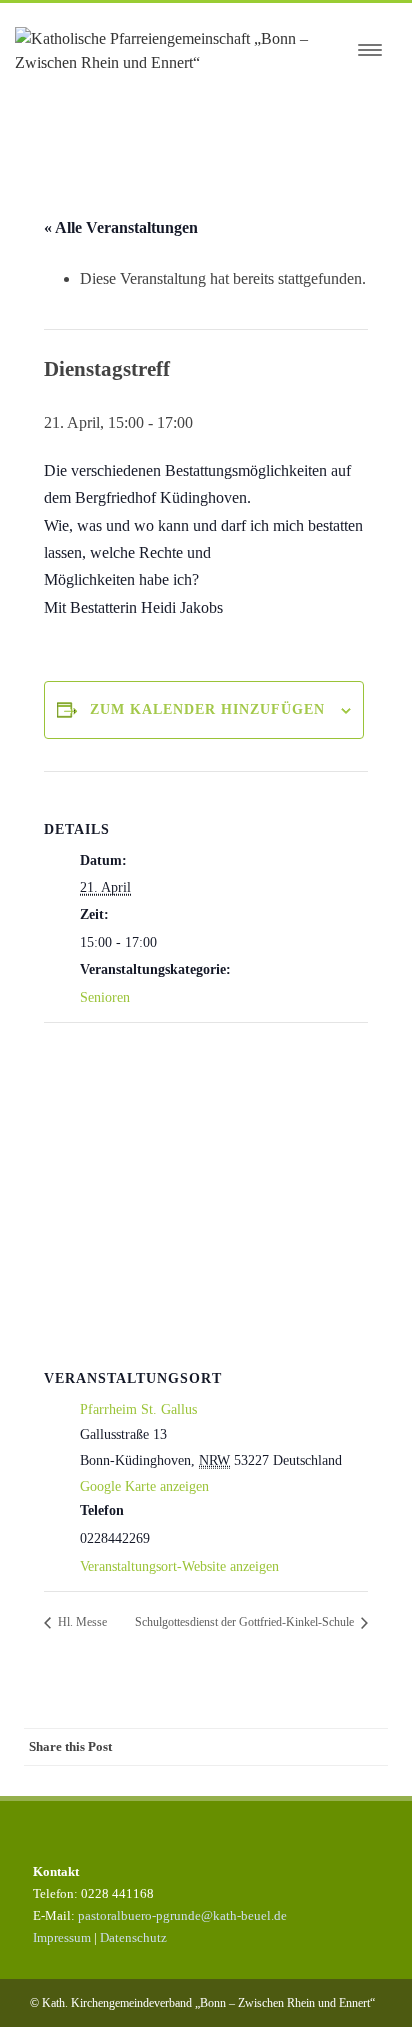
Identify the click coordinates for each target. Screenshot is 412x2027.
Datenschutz (133, 1937)
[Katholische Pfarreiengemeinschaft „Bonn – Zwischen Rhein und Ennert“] (180, 51)
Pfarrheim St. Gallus (138, 1409)
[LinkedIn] (288, 1747)
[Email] (368, 1747)
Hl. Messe (81, 1622)
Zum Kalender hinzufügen (207, 709)
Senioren (105, 997)
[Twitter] (208, 1747)
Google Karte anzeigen (144, 1486)
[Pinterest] (248, 1747)
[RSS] (328, 1747)
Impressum (62, 1937)
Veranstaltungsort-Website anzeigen (179, 1566)
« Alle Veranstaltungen (121, 227)
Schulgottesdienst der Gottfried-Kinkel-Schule (246, 1622)
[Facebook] (168, 1747)
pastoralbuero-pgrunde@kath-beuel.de (182, 1915)
